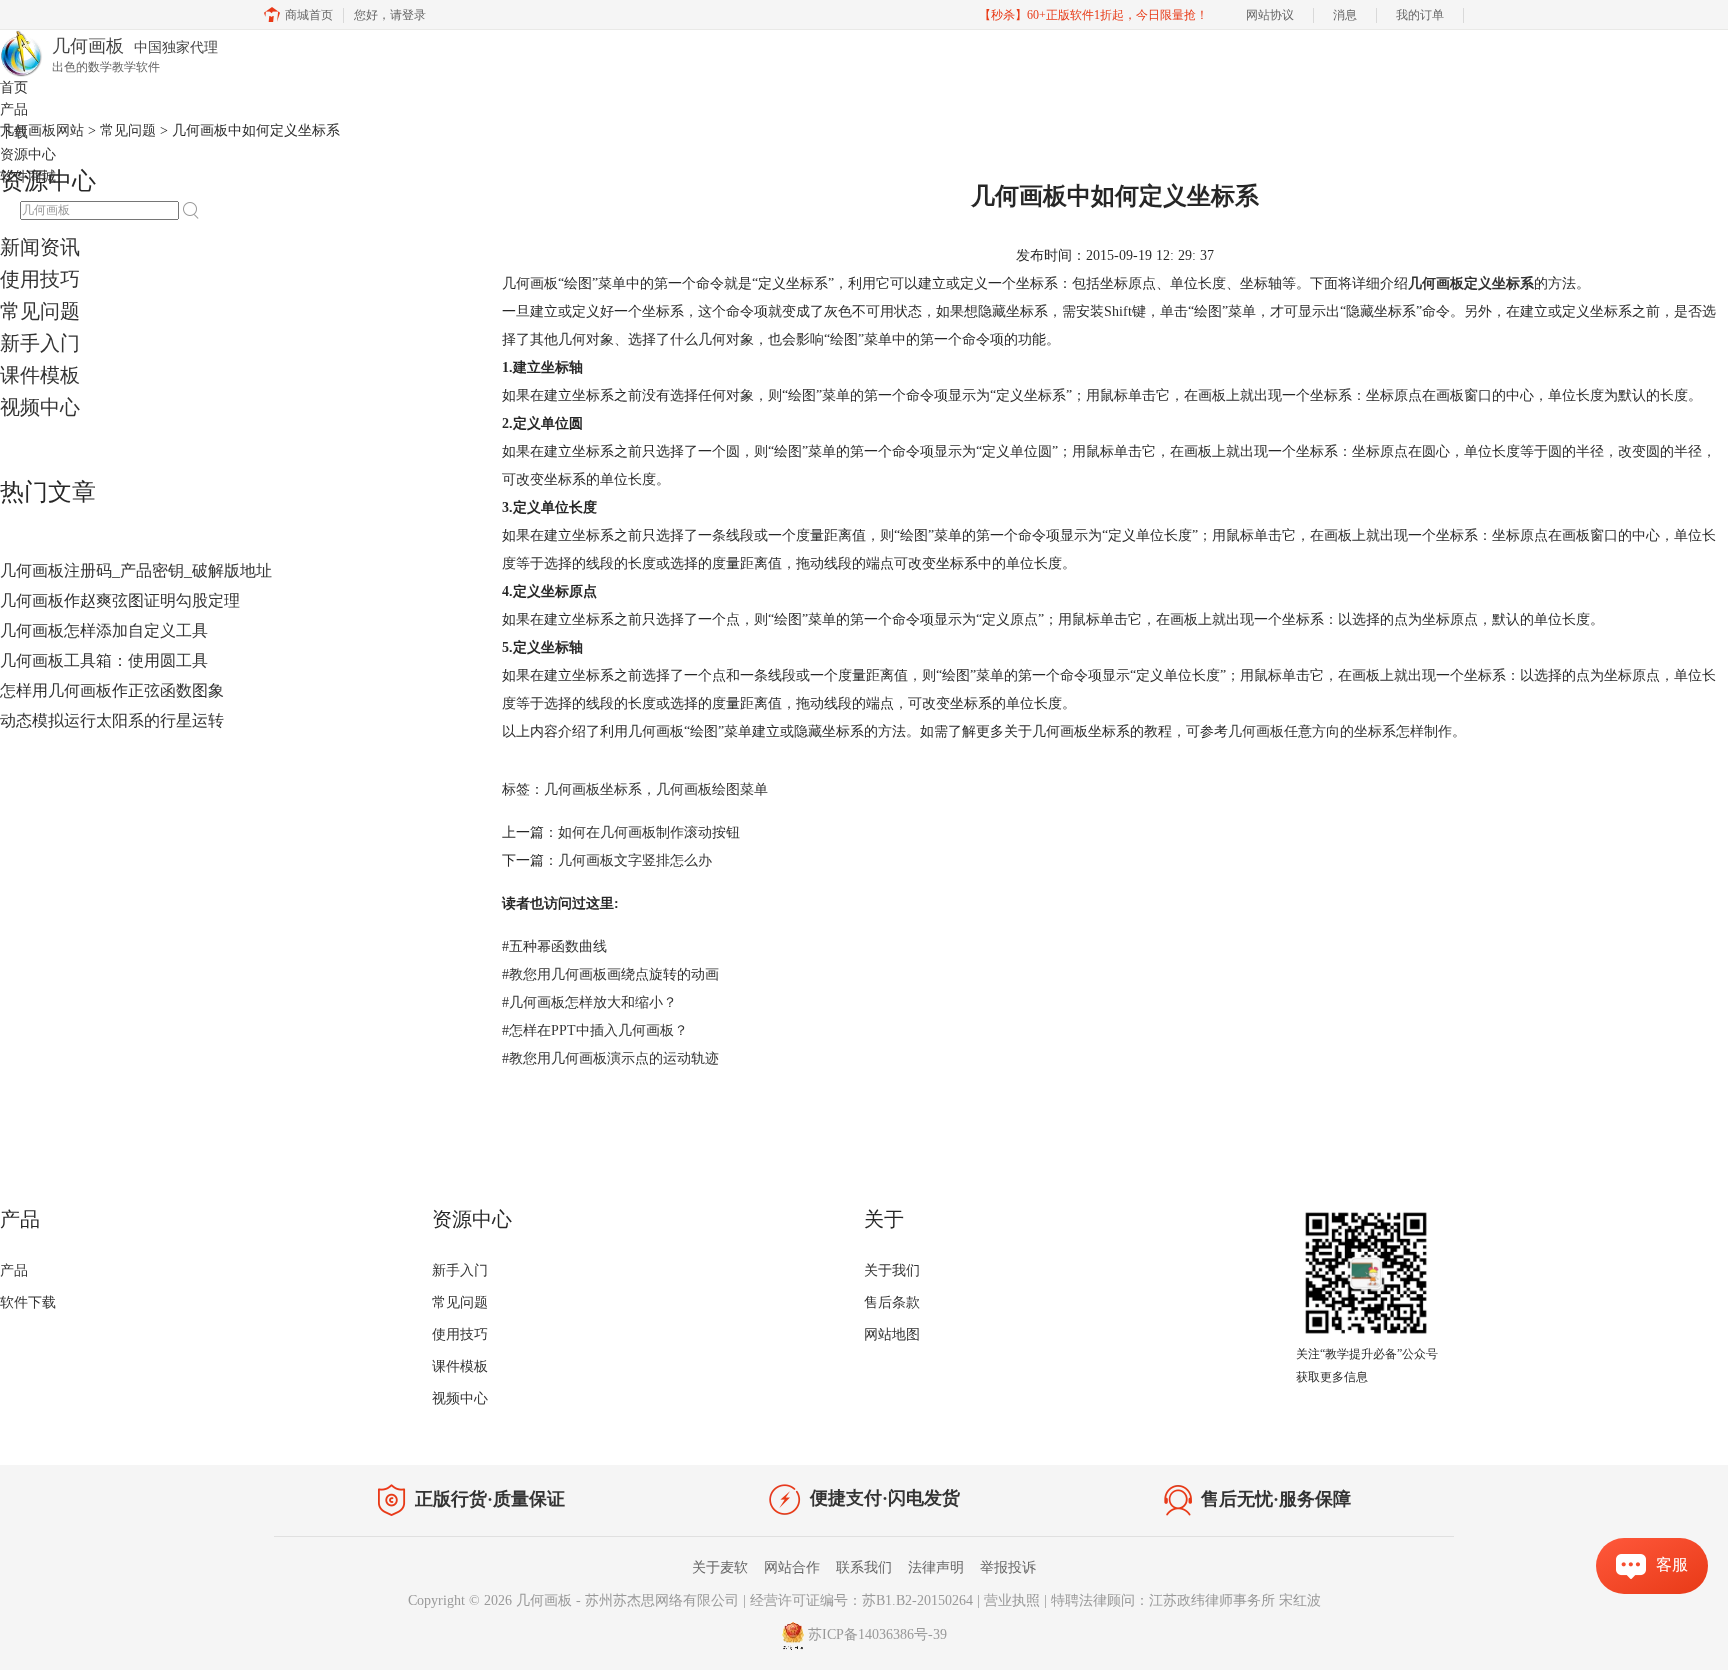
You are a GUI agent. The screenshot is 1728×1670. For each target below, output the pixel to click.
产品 (14, 109)
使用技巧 (40, 279)
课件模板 (40, 375)
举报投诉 (1008, 1567)
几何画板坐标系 (593, 789)
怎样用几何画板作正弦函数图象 (112, 690)
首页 (14, 87)
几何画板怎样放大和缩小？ (589, 1002)
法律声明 (936, 1567)
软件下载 (28, 1302)
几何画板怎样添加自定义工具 (104, 630)
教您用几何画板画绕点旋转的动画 (610, 974)
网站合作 (792, 1567)
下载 (14, 132)
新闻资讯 (40, 247)
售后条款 (892, 1302)
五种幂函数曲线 (554, 946)
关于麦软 (720, 1567)
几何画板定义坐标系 (1471, 283)
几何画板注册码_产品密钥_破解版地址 (136, 570)
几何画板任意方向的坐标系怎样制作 (1340, 731)
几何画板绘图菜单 (712, 789)
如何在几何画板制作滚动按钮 (649, 832)
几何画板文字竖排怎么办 (635, 860)
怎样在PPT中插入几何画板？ (595, 1030)
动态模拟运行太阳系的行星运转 (112, 720)
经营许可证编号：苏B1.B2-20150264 (861, 1600)
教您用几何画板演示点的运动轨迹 (610, 1058)
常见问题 (40, 311)
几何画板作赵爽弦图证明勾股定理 (120, 600)
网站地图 (892, 1334)
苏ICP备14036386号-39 (877, 1634)
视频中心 (40, 407)
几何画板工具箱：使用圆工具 (104, 660)
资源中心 (28, 154)
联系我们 (864, 1567)
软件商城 (28, 176)
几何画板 (544, 1600)
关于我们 (892, 1270)
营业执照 (1012, 1600)
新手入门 (40, 343)
